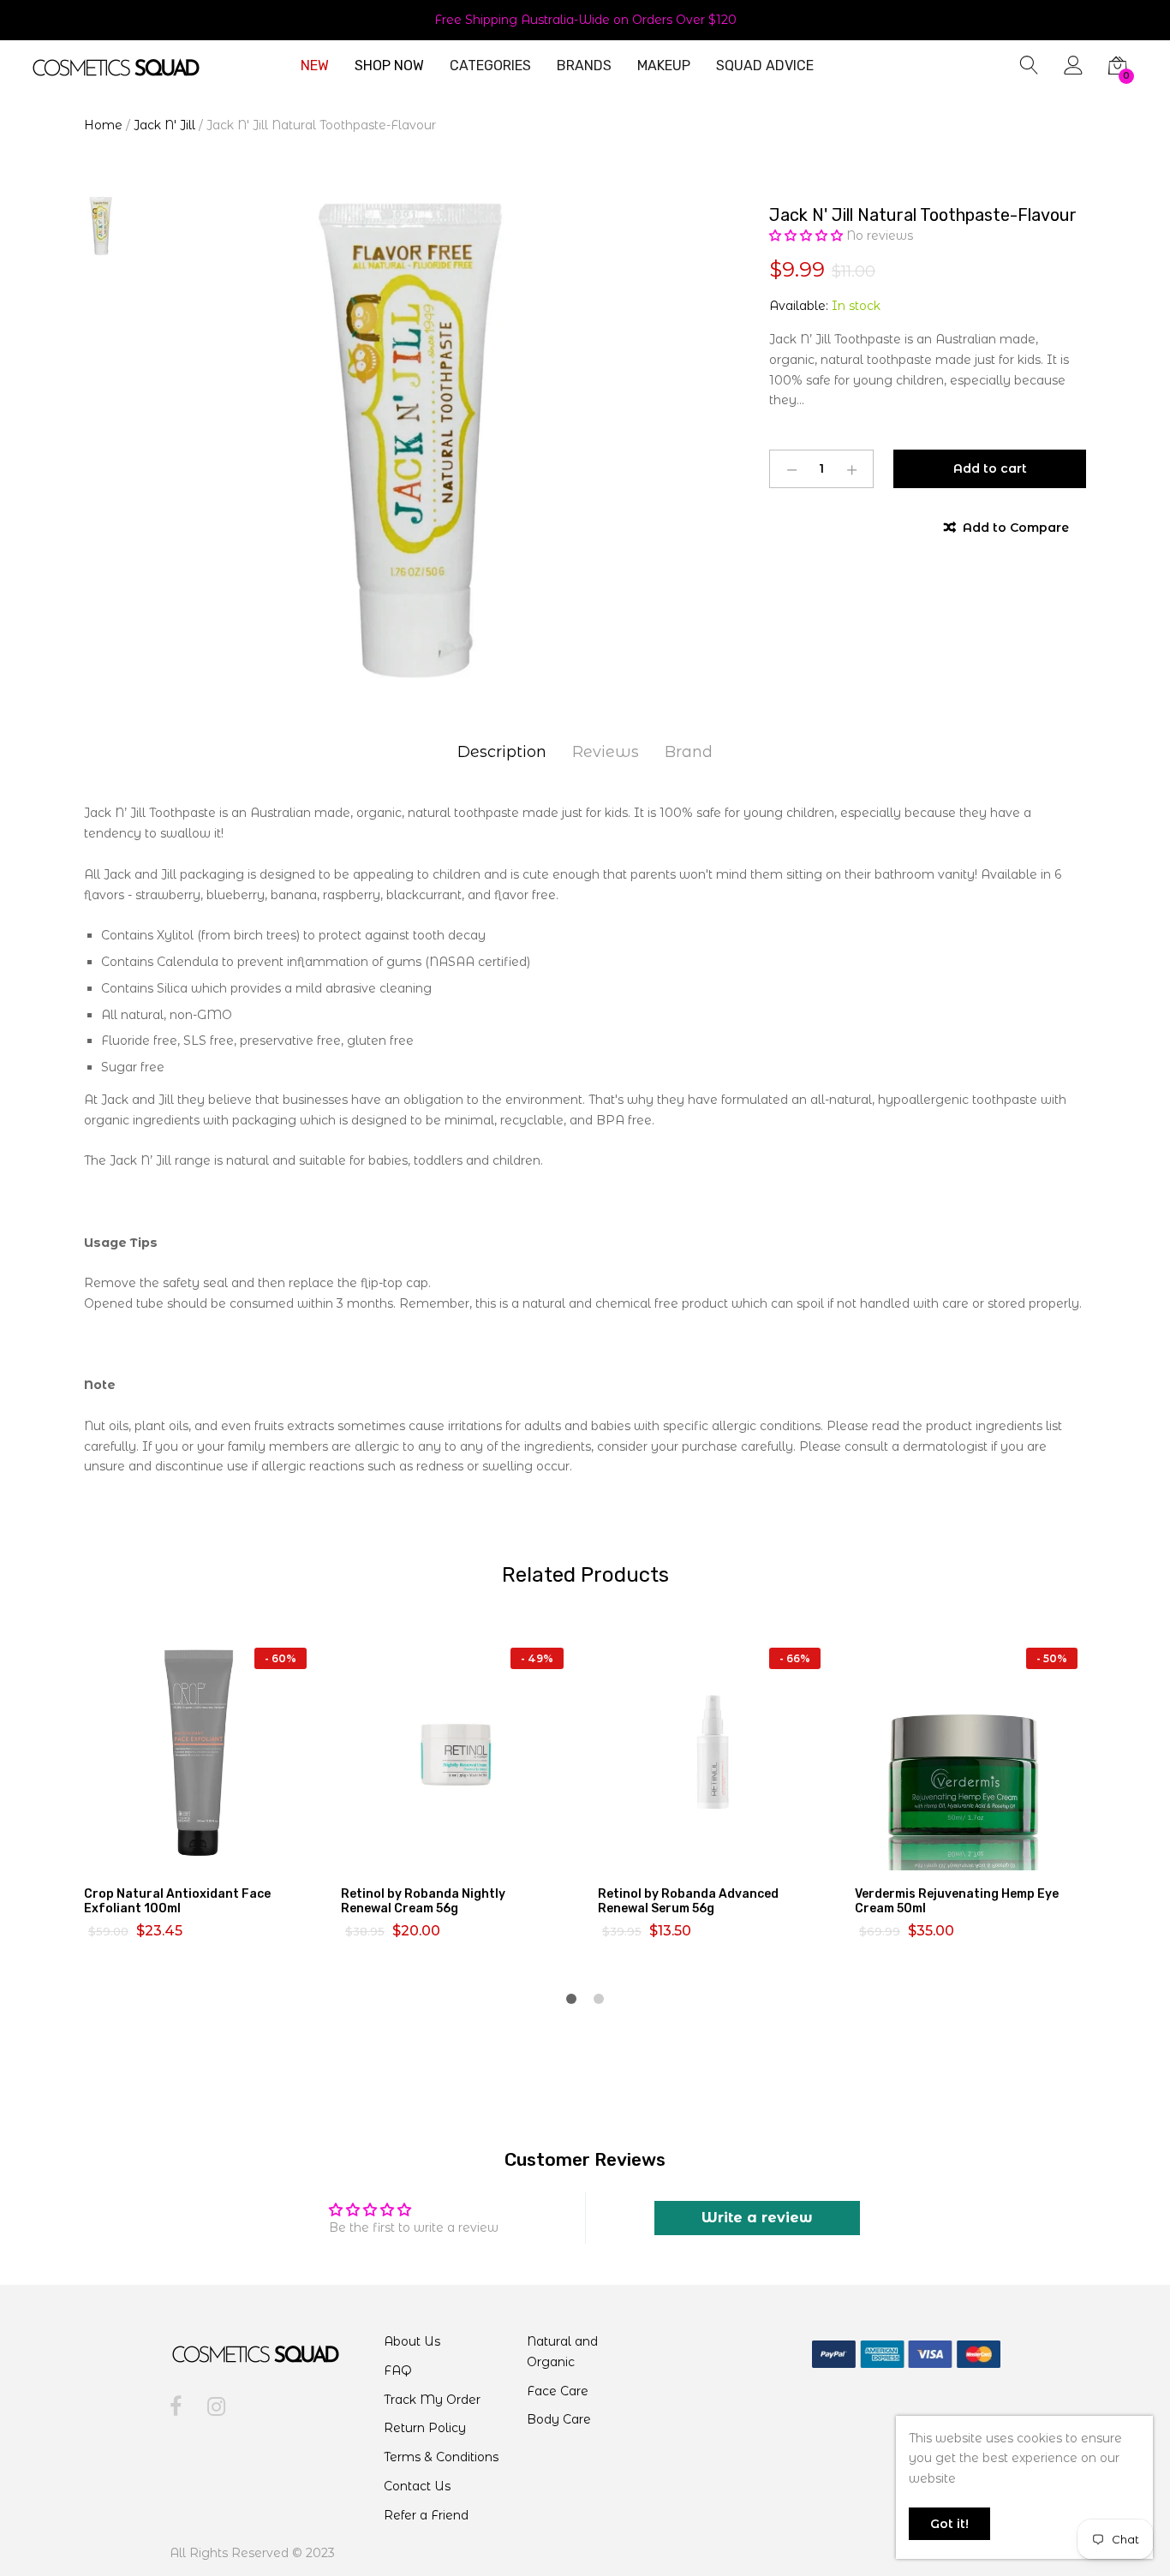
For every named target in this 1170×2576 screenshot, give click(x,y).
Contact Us (417, 2486)
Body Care (559, 2419)
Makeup (664, 66)
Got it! (949, 2524)
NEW (315, 66)
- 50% (1052, 1658)
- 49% (537, 1658)
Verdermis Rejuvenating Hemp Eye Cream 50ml (957, 1901)
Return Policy (425, 2428)
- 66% (795, 1658)
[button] (808, 236)
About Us (412, 2341)
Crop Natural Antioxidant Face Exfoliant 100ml (177, 1901)
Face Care (558, 2391)
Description (502, 752)
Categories (490, 66)
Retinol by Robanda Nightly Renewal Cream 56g (423, 1901)
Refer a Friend (426, 2515)
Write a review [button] (757, 2218)
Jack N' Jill (164, 125)
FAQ (398, 2370)
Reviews (606, 752)
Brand (689, 752)
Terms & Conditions (441, 2457)
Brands (584, 66)
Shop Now (389, 66)
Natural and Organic (562, 2352)
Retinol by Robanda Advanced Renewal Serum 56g (688, 1901)
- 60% (281, 1658)
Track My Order (432, 2400)
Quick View (210, 1855)
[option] (414, 440)
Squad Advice (765, 66)
